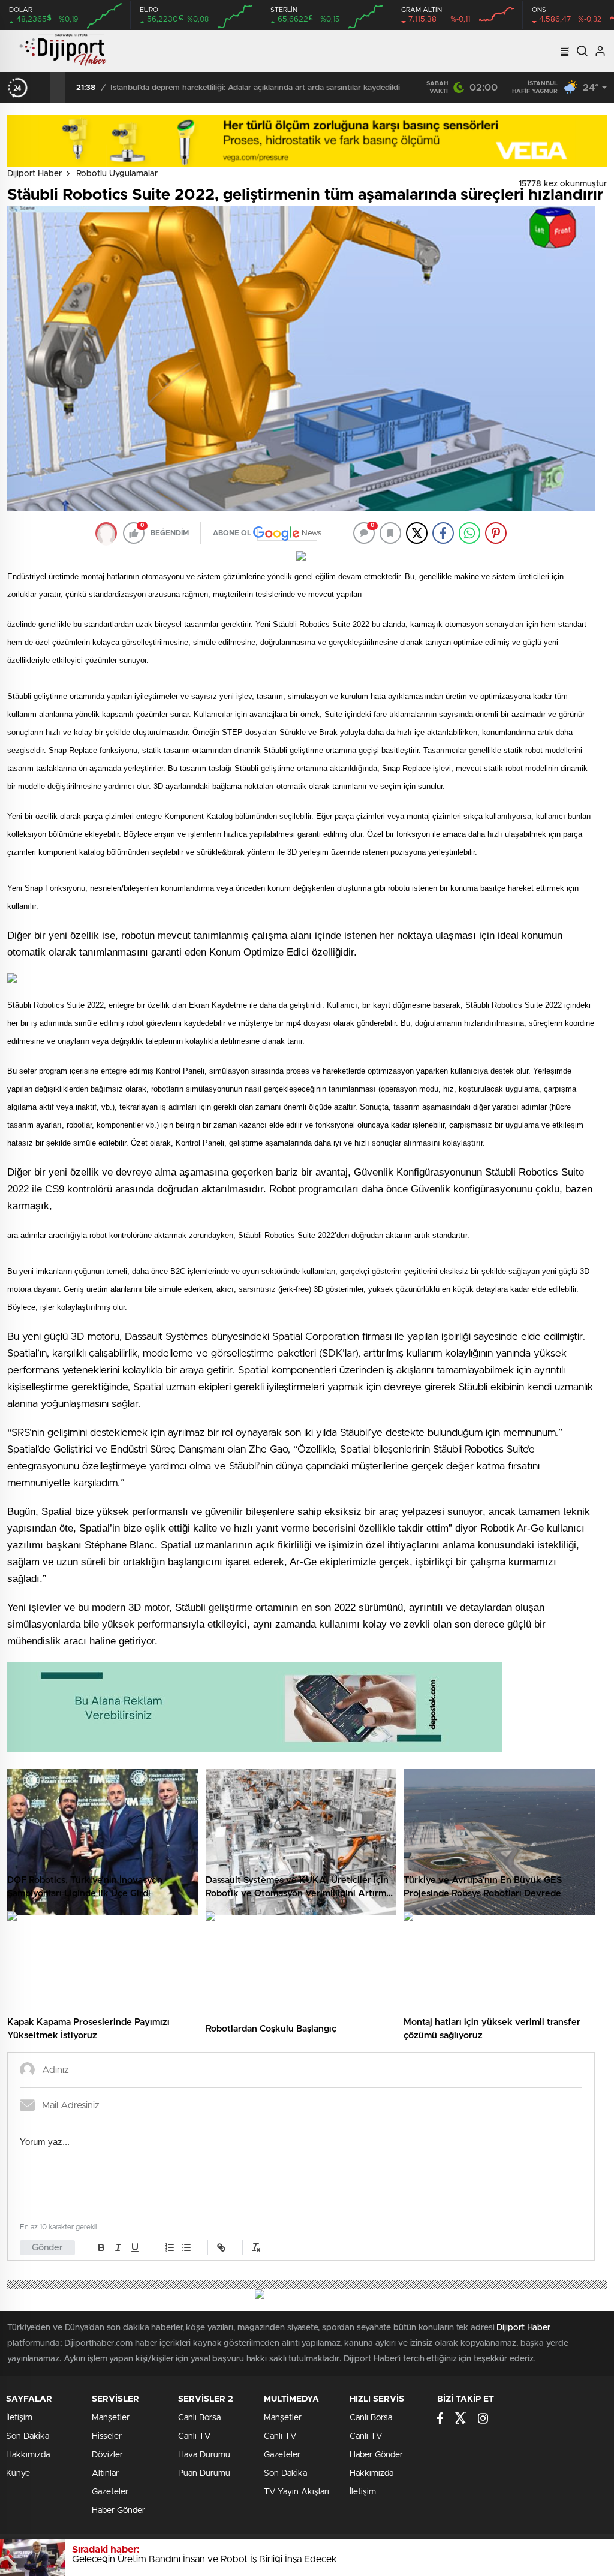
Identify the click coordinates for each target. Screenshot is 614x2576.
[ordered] (170, 2247)
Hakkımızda (28, 2455)
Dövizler (107, 2455)
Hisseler (107, 2436)
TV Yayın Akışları (297, 2492)
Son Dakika (28, 2436)
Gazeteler (110, 2492)
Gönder (47, 2248)
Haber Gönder (118, 2511)
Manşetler (111, 2418)
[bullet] (186, 2247)
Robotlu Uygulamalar (117, 174)
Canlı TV (194, 2436)
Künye (18, 2473)
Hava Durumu (204, 2455)
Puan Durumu (204, 2473)
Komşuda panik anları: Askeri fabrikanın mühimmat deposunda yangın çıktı (246, 88)
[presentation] (42, 88)
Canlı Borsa (199, 2418)
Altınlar (105, 2473)
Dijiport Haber (34, 174)
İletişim (19, 2418)
